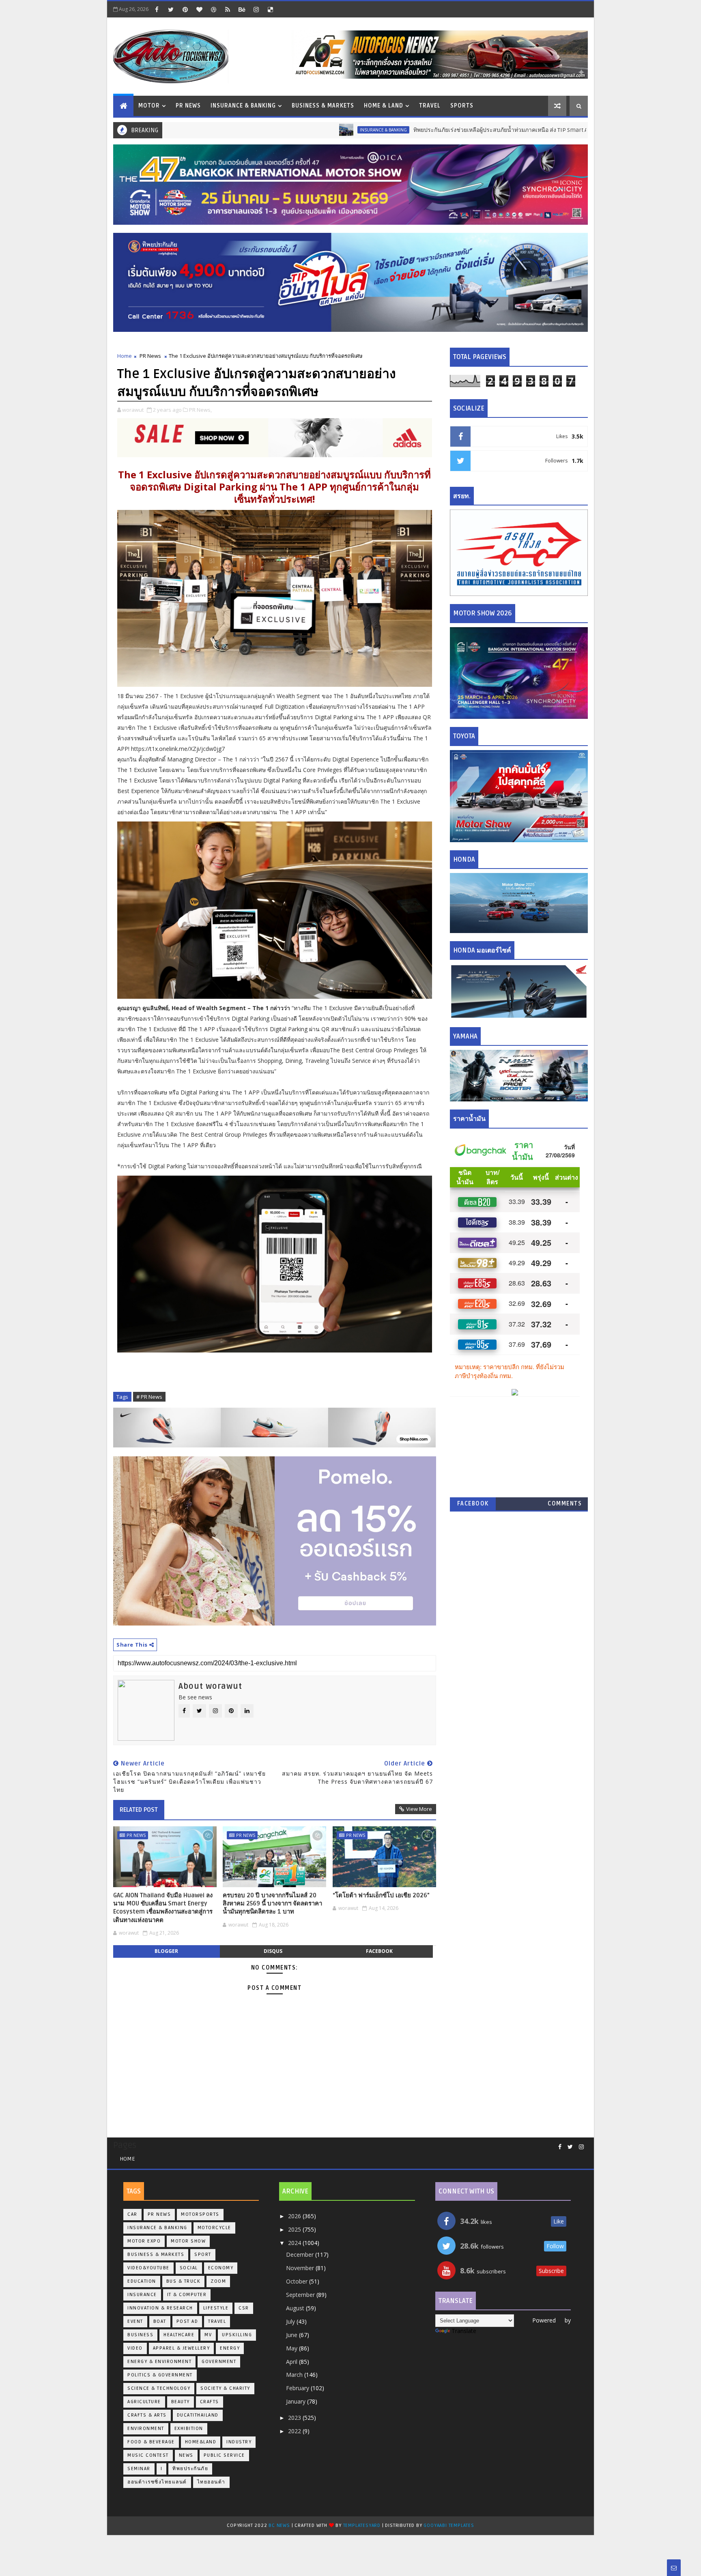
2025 (295, 2229)
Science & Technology (159, 2388)
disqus (273, 1951)
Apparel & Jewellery (182, 2348)
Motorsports (200, 2214)
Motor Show (188, 2241)
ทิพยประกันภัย (190, 2469)
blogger (166, 1951)
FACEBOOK (473, 1504)
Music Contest (148, 2455)
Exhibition (189, 2429)
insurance (142, 2295)
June (292, 2335)
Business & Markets (323, 106)
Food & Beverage (151, 2442)
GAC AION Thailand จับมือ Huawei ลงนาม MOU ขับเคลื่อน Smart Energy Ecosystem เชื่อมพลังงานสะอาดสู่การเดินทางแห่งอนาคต (163, 1908)
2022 (295, 2431)
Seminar (139, 2469)
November (301, 2268)
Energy (230, 2348)
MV (208, 2335)
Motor (149, 106)
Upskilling (237, 2335)
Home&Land (201, 2442)
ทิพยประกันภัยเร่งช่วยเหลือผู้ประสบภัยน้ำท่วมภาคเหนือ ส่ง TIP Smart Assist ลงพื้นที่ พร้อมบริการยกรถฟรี (442, 130)
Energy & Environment (159, 2362)
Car (132, 2214)
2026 (295, 2216)
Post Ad (187, 2321)
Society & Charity (225, 2388)
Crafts (210, 2402)
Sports (462, 106)
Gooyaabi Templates (449, 2525)
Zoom (218, 2281)
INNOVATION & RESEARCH (160, 2308)
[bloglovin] (199, 9)
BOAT (160, 2321)
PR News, (200, 410)
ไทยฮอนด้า (211, 2482)
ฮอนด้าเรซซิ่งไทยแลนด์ (157, 2482)
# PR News (149, 1397)
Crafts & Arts (147, 2415)
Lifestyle (216, 2308)
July (291, 2321)
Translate (464, 2331)
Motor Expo (144, 2241)
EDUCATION (142, 2281)
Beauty (181, 2402)
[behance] (242, 9)
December (301, 2255)
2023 (295, 2418)
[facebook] (157, 9)
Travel (430, 106)
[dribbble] (213, 9)
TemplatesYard (362, 2525)
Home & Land (384, 106)
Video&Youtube (148, 2268)
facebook (379, 1951)
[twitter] (171, 9)
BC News (280, 2525)
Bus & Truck (184, 2281)
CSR (244, 2308)
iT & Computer (187, 2295)
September (301, 2295)
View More (419, 1809)
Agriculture (144, 2402)
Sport (203, 2255)
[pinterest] (185, 9)
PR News (188, 106)
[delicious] (270, 9)
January (297, 2401)
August (296, 2308)
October (298, 2281)
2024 (295, 2243)
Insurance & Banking (243, 106)
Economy (221, 2268)
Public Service (224, 2455)
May (292, 2348)
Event (135, 2321)
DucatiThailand (198, 2415)
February (298, 2388)
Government (219, 2362)
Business (140, 2335)
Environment (146, 2429)
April (292, 2362)
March (295, 2375)
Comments (565, 1504)
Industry (239, 2442)
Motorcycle (214, 2228)
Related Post (139, 1810)
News (186, 2455)
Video (135, 2348)
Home (125, 356)
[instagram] (256, 9)
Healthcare (179, 2335)
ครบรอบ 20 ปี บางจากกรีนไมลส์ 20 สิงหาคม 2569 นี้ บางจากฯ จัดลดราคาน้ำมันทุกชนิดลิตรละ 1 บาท (272, 1904)
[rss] (228, 9)
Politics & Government (160, 2375)
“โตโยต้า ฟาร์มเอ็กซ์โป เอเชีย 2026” (381, 1895)
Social (189, 2268)
